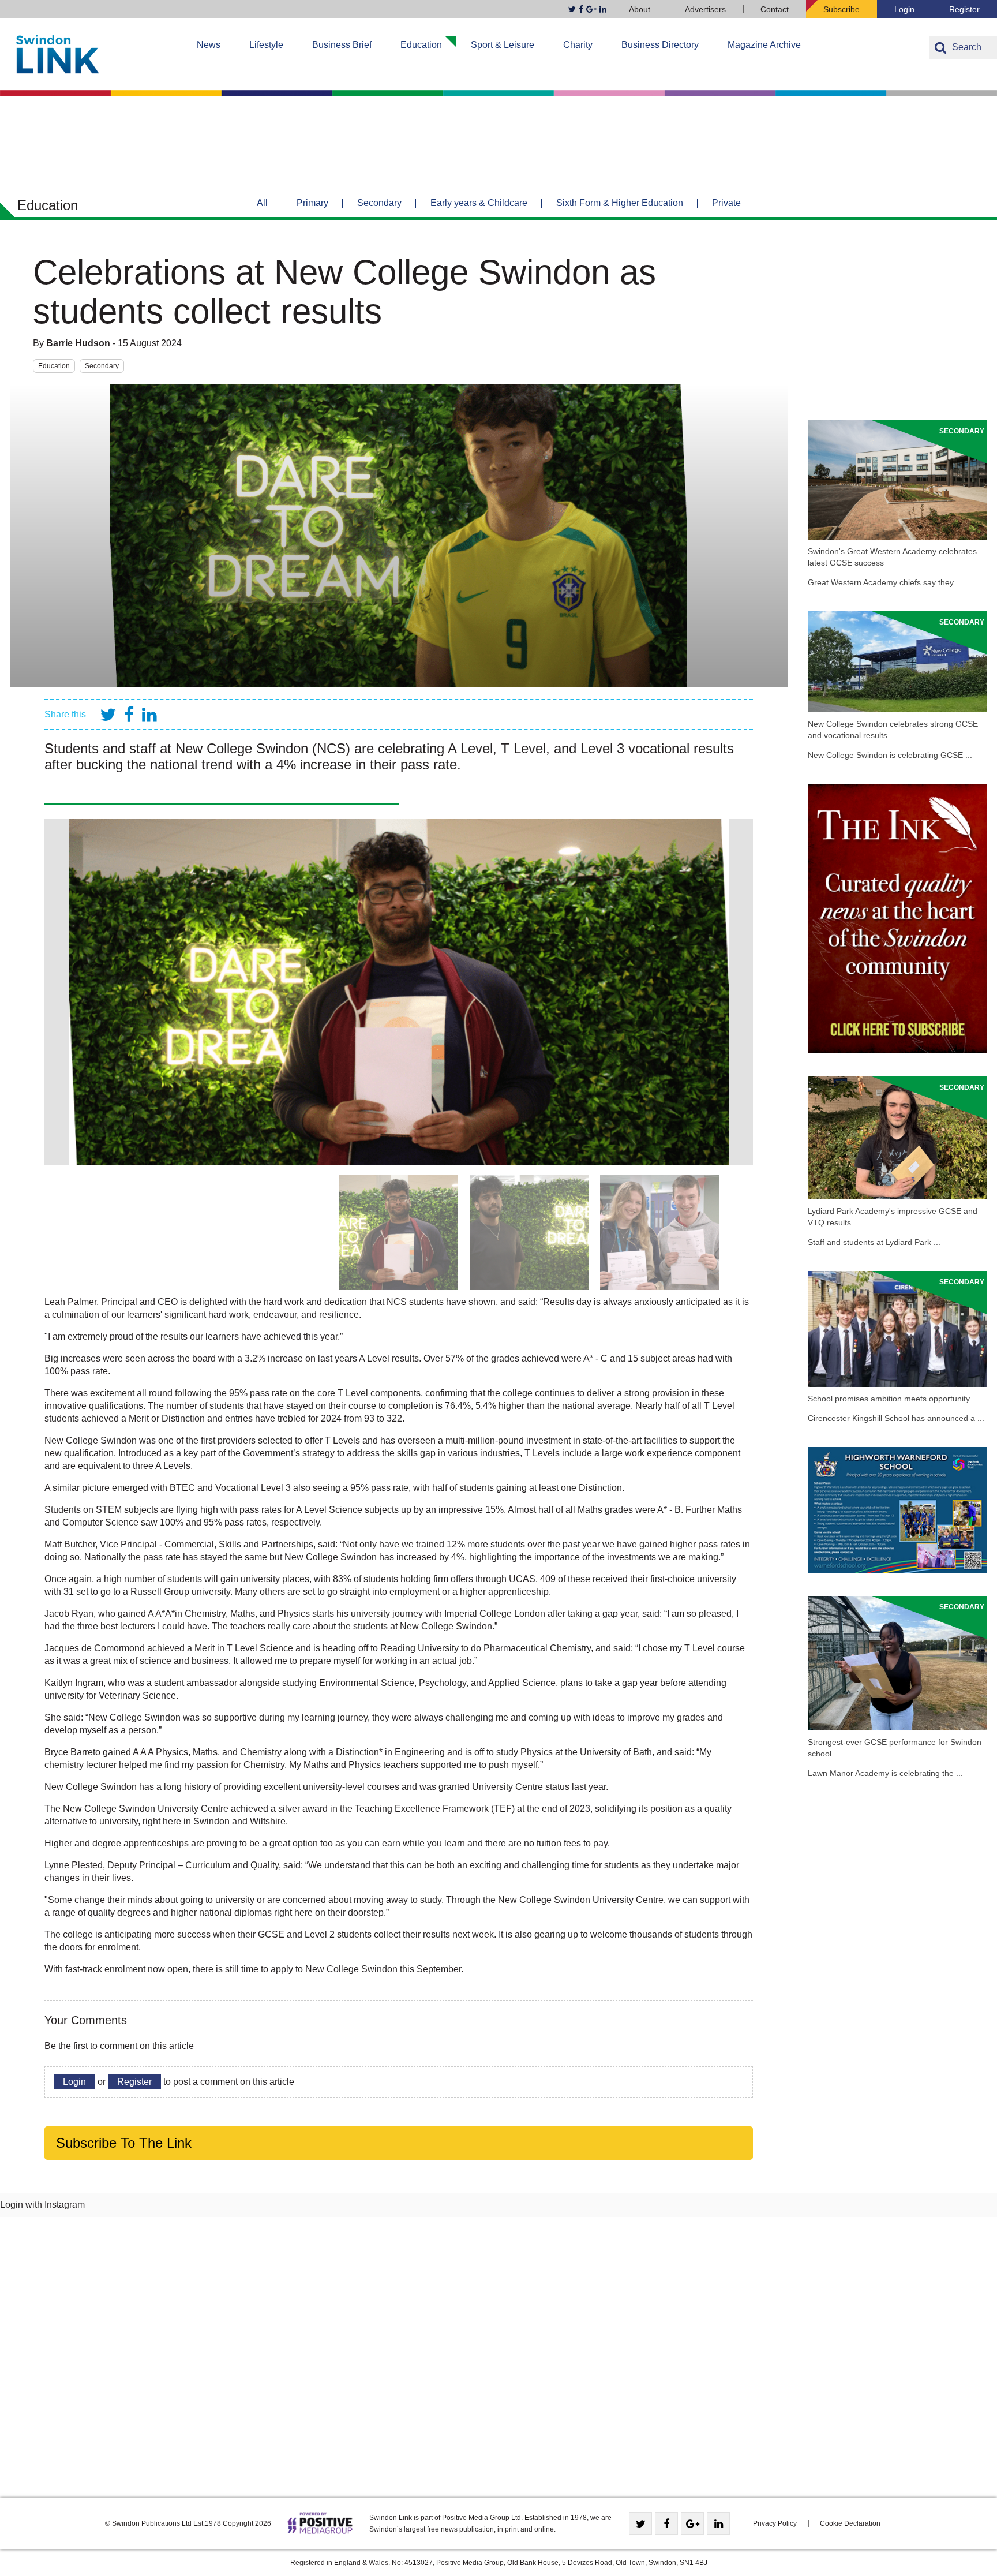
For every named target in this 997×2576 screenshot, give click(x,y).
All (262, 203)
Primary (312, 203)
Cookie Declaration (850, 2523)
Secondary (379, 203)
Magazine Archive (764, 45)
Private (726, 203)
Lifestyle (266, 45)
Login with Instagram (42, 2205)
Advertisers (705, 9)
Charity (578, 45)
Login (904, 9)
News (209, 45)
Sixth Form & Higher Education (620, 203)
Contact (775, 9)
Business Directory (660, 45)
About (640, 9)
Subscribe (842, 9)
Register (964, 9)
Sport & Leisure (503, 45)
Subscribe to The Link (124, 2143)
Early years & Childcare (479, 203)
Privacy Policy (775, 2523)
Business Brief (342, 45)
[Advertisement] (897, 325)
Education (421, 45)
